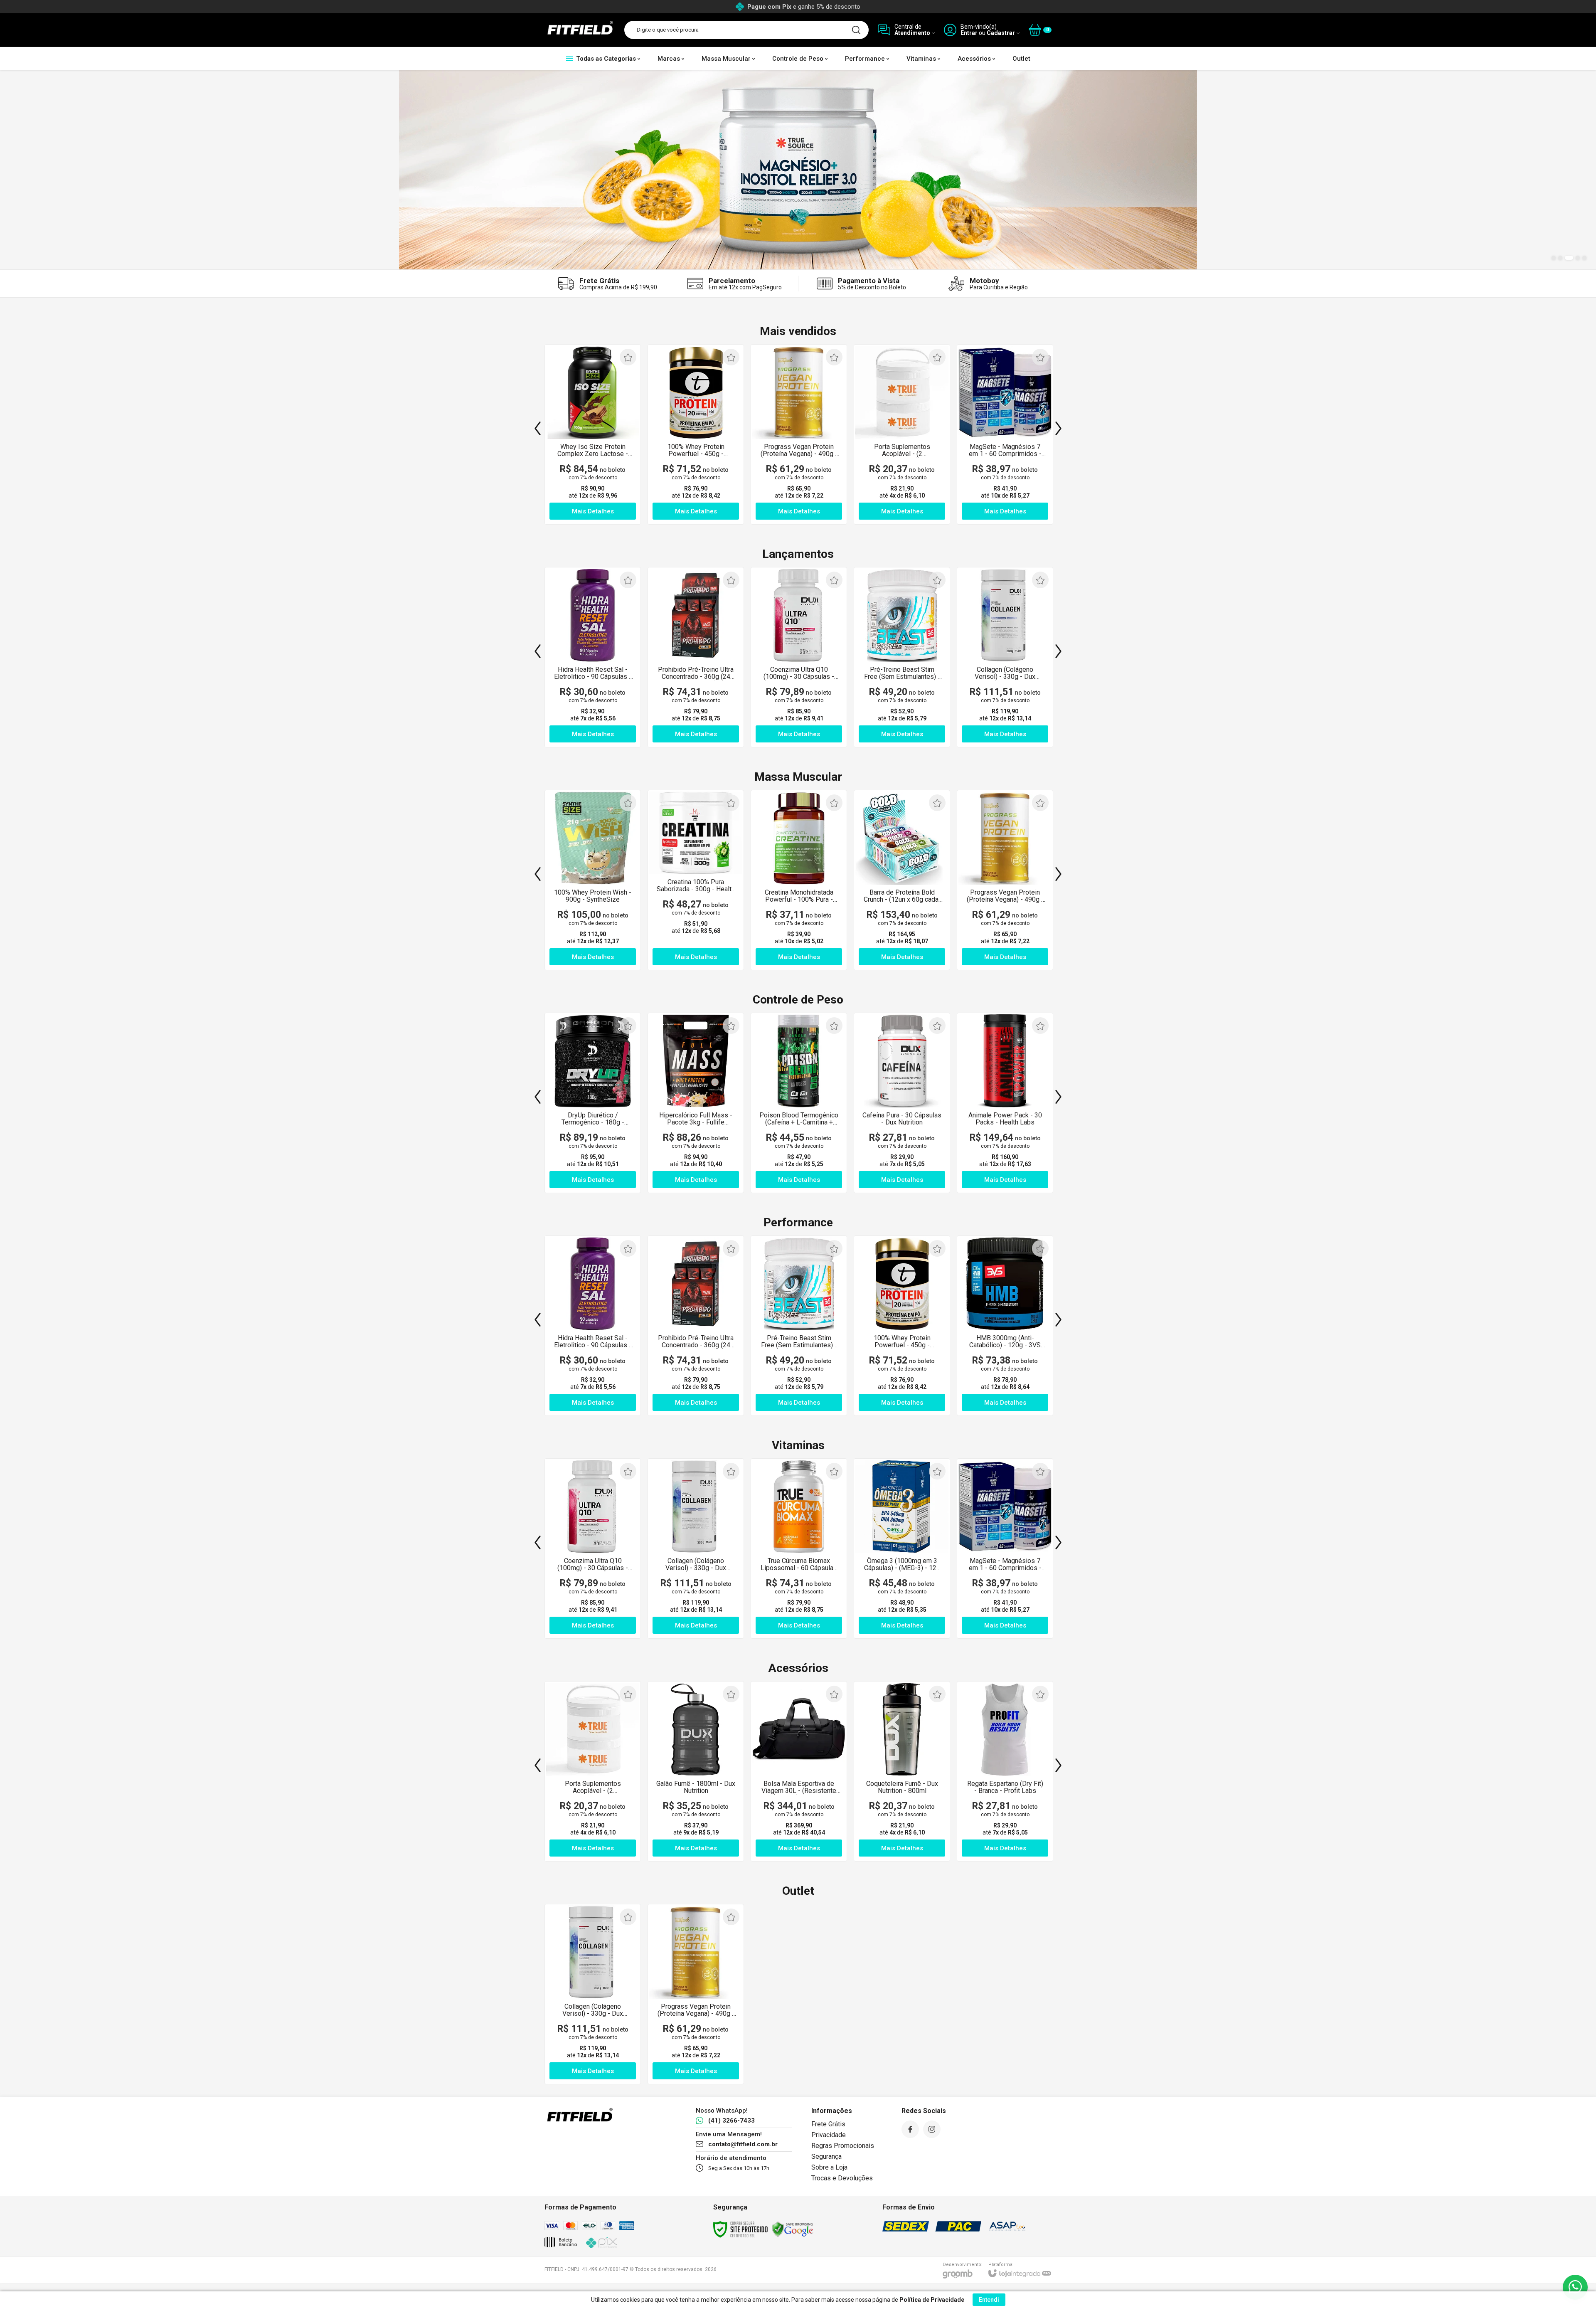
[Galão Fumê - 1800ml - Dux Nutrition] (696, 1771)
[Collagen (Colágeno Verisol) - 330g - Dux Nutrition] (1005, 657)
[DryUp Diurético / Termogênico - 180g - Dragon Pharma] (593, 1103)
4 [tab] (1578, 258)
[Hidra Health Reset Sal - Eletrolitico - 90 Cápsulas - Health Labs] (593, 657)
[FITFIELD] (580, 30)
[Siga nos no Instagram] (932, 2129)
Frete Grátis (828, 2124)
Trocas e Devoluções (842, 2178)
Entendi (989, 2300)
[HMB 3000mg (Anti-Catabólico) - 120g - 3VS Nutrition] (1005, 1326)
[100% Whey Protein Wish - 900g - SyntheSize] (593, 880)
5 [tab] (1584, 258)
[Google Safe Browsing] (793, 2229)
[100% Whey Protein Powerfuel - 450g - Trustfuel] (696, 434)
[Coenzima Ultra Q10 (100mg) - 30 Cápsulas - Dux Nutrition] (799, 657)
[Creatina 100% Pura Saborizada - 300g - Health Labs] (696, 880)
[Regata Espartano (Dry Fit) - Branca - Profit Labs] (1005, 1771)
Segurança (826, 2156)
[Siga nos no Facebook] (910, 2129)
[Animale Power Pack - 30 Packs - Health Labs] (1005, 1103)
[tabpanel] (798, 170)
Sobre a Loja (829, 2167)
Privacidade (829, 2135)
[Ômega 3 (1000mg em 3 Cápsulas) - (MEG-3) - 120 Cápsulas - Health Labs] (902, 1549)
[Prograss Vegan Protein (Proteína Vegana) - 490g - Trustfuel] (799, 434)
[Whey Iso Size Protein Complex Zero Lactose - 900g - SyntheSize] (593, 434)
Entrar (969, 33)
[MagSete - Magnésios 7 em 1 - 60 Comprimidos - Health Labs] (1005, 434)
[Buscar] (856, 30)
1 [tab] (1554, 258)
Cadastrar (1001, 33)
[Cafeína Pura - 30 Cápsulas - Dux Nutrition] (902, 1103)
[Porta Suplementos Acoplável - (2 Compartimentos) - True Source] (902, 434)
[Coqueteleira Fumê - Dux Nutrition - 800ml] (902, 1771)
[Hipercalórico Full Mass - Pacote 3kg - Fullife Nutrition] (696, 1103)
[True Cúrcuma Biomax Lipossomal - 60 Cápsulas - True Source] (799, 1549)
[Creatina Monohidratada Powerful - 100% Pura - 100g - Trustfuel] (799, 880)
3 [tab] (1569, 258)
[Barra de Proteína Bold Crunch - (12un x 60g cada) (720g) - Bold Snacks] (902, 880)
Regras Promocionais (843, 2146)
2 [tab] (1560, 258)
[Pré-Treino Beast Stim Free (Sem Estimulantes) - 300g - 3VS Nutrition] (902, 657)
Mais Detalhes (593, 734)
